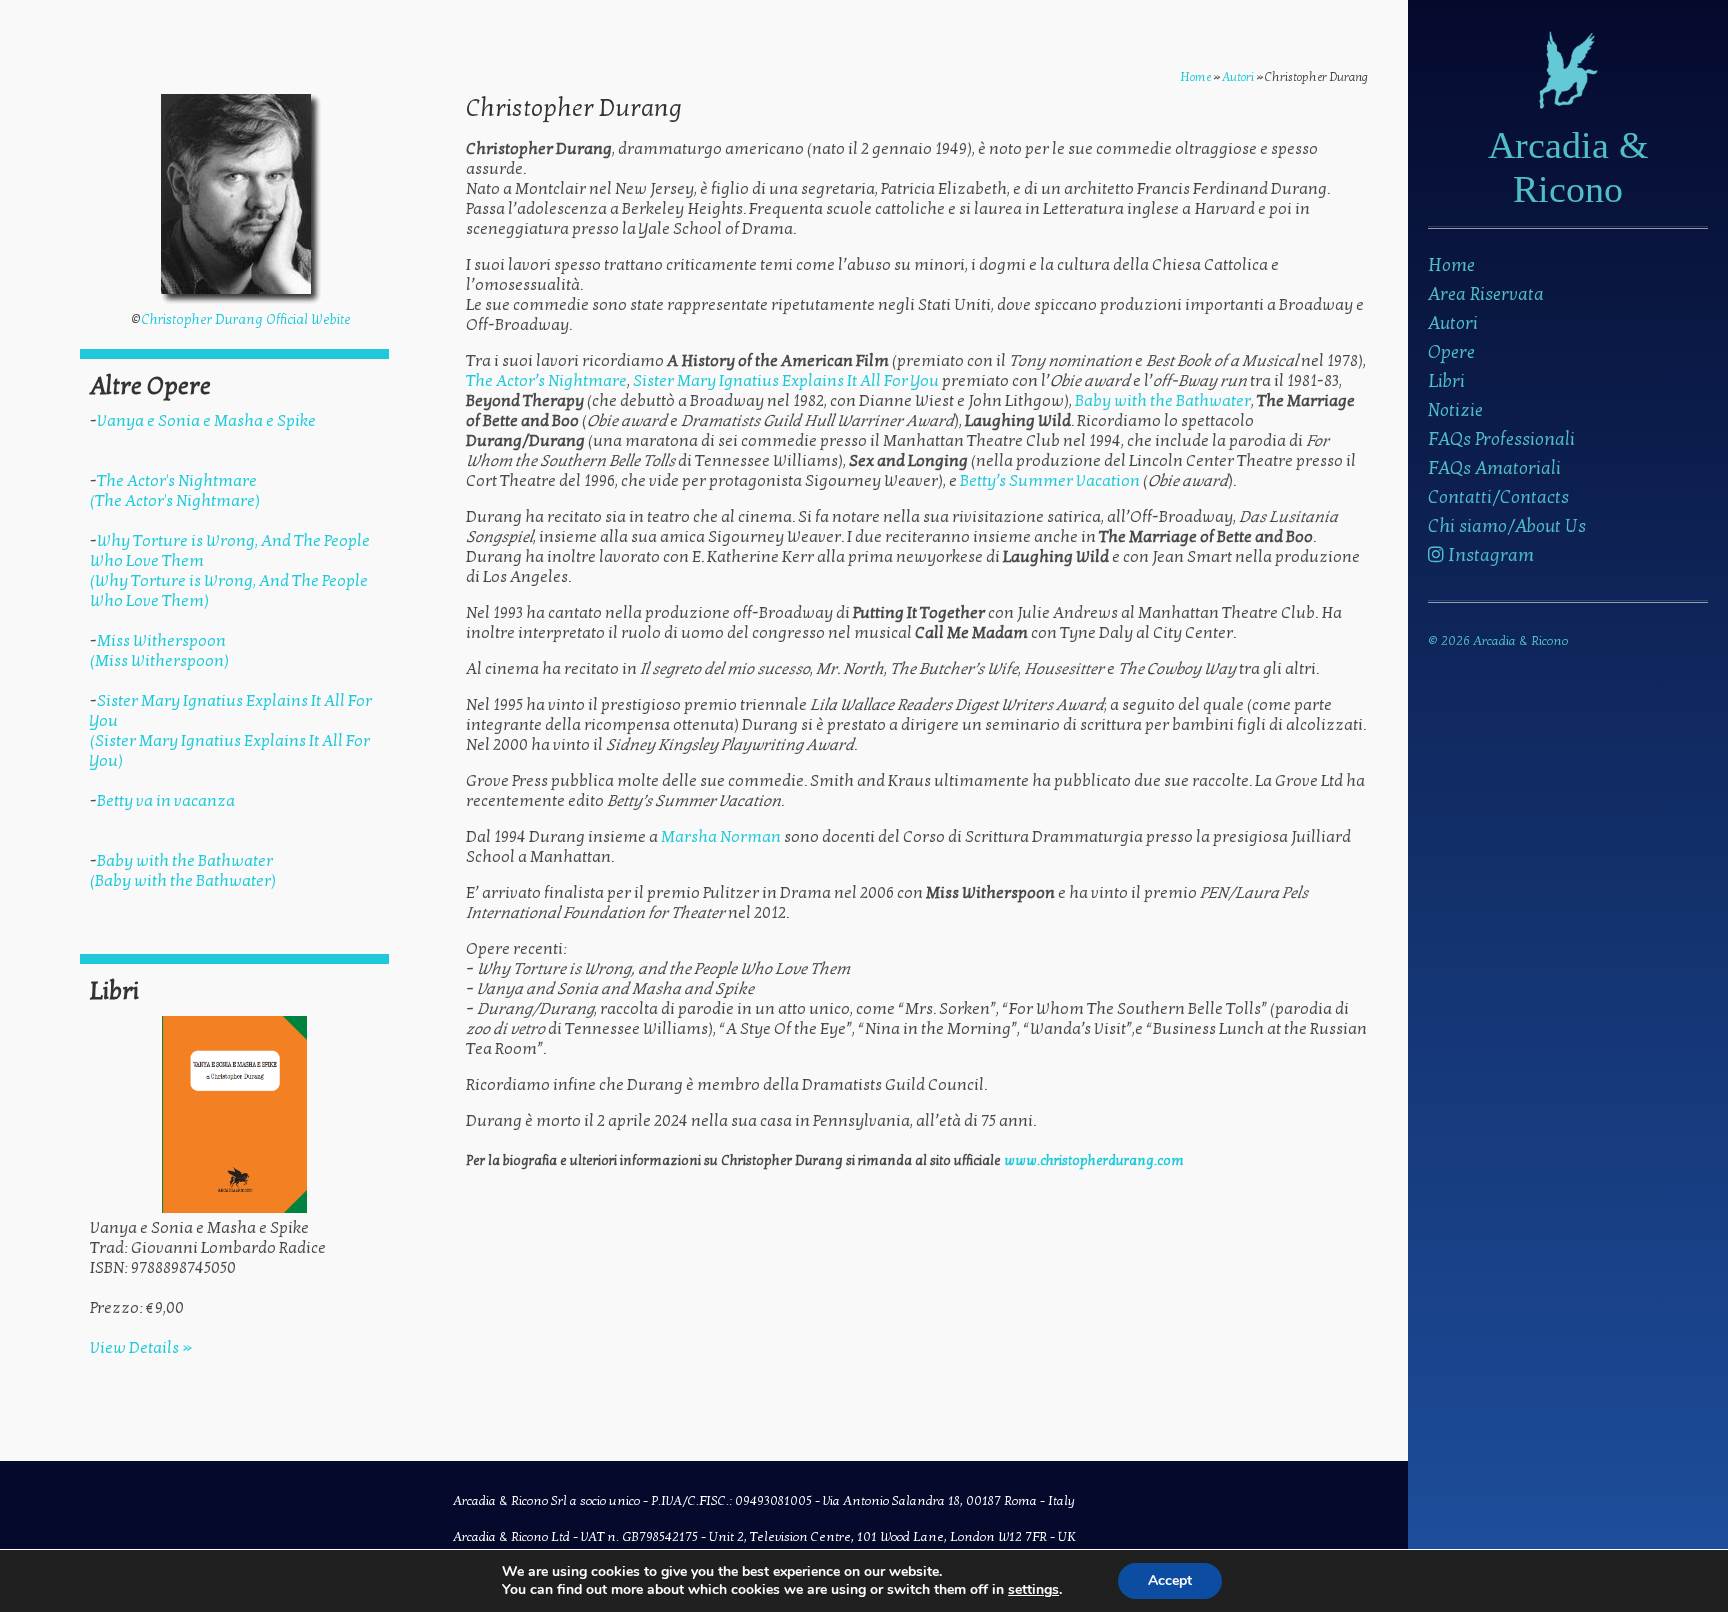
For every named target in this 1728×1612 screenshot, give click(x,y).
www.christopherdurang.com (1094, 1161)
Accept (1170, 1580)
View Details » (141, 1348)
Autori (1453, 323)
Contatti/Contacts (1498, 497)
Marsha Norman (721, 837)
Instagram (1489, 555)
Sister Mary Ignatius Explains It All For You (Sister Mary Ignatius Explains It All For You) (231, 731)
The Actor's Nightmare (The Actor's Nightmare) (175, 491)
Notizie (1455, 410)
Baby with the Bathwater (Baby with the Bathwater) (183, 871)
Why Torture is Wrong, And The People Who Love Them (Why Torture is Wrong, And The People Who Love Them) (230, 571)
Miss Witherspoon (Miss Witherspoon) (159, 651)
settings (1033, 1590)
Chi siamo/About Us (1507, 526)
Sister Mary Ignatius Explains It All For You (786, 381)
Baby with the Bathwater (1163, 401)
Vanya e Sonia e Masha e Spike (206, 421)
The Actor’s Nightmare (546, 381)
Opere (1451, 352)
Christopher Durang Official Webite (246, 320)
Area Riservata (1486, 294)
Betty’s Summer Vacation (1050, 481)
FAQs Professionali (1501, 439)
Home (1451, 265)
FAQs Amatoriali (1494, 468)
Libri (1446, 381)
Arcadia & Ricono (1568, 167)
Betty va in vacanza (166, 801)
